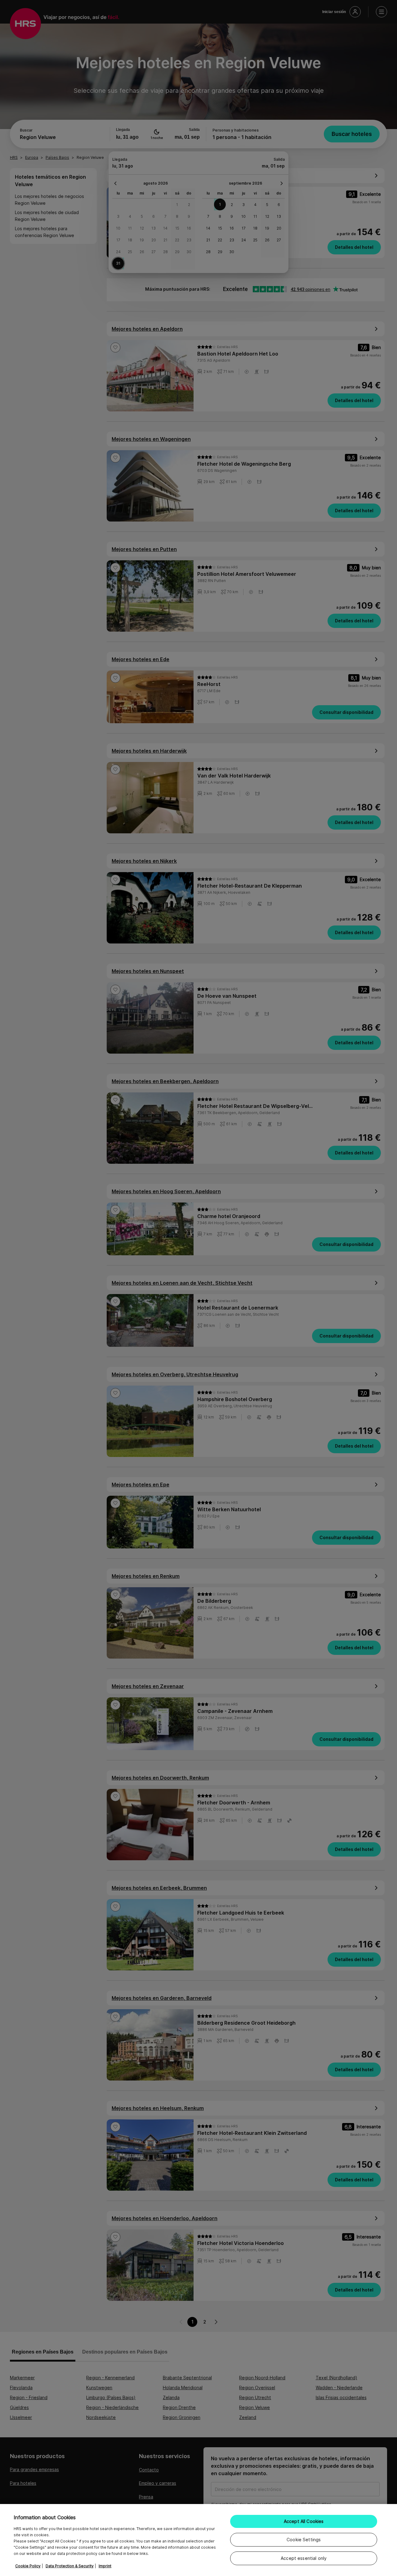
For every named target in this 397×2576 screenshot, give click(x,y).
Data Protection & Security (70, 2566)
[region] (198, 2540)
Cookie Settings (304, 2540)
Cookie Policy (28, 2566)
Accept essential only (304, 2558)
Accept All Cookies (304, 2521)
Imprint (105, 2566)
